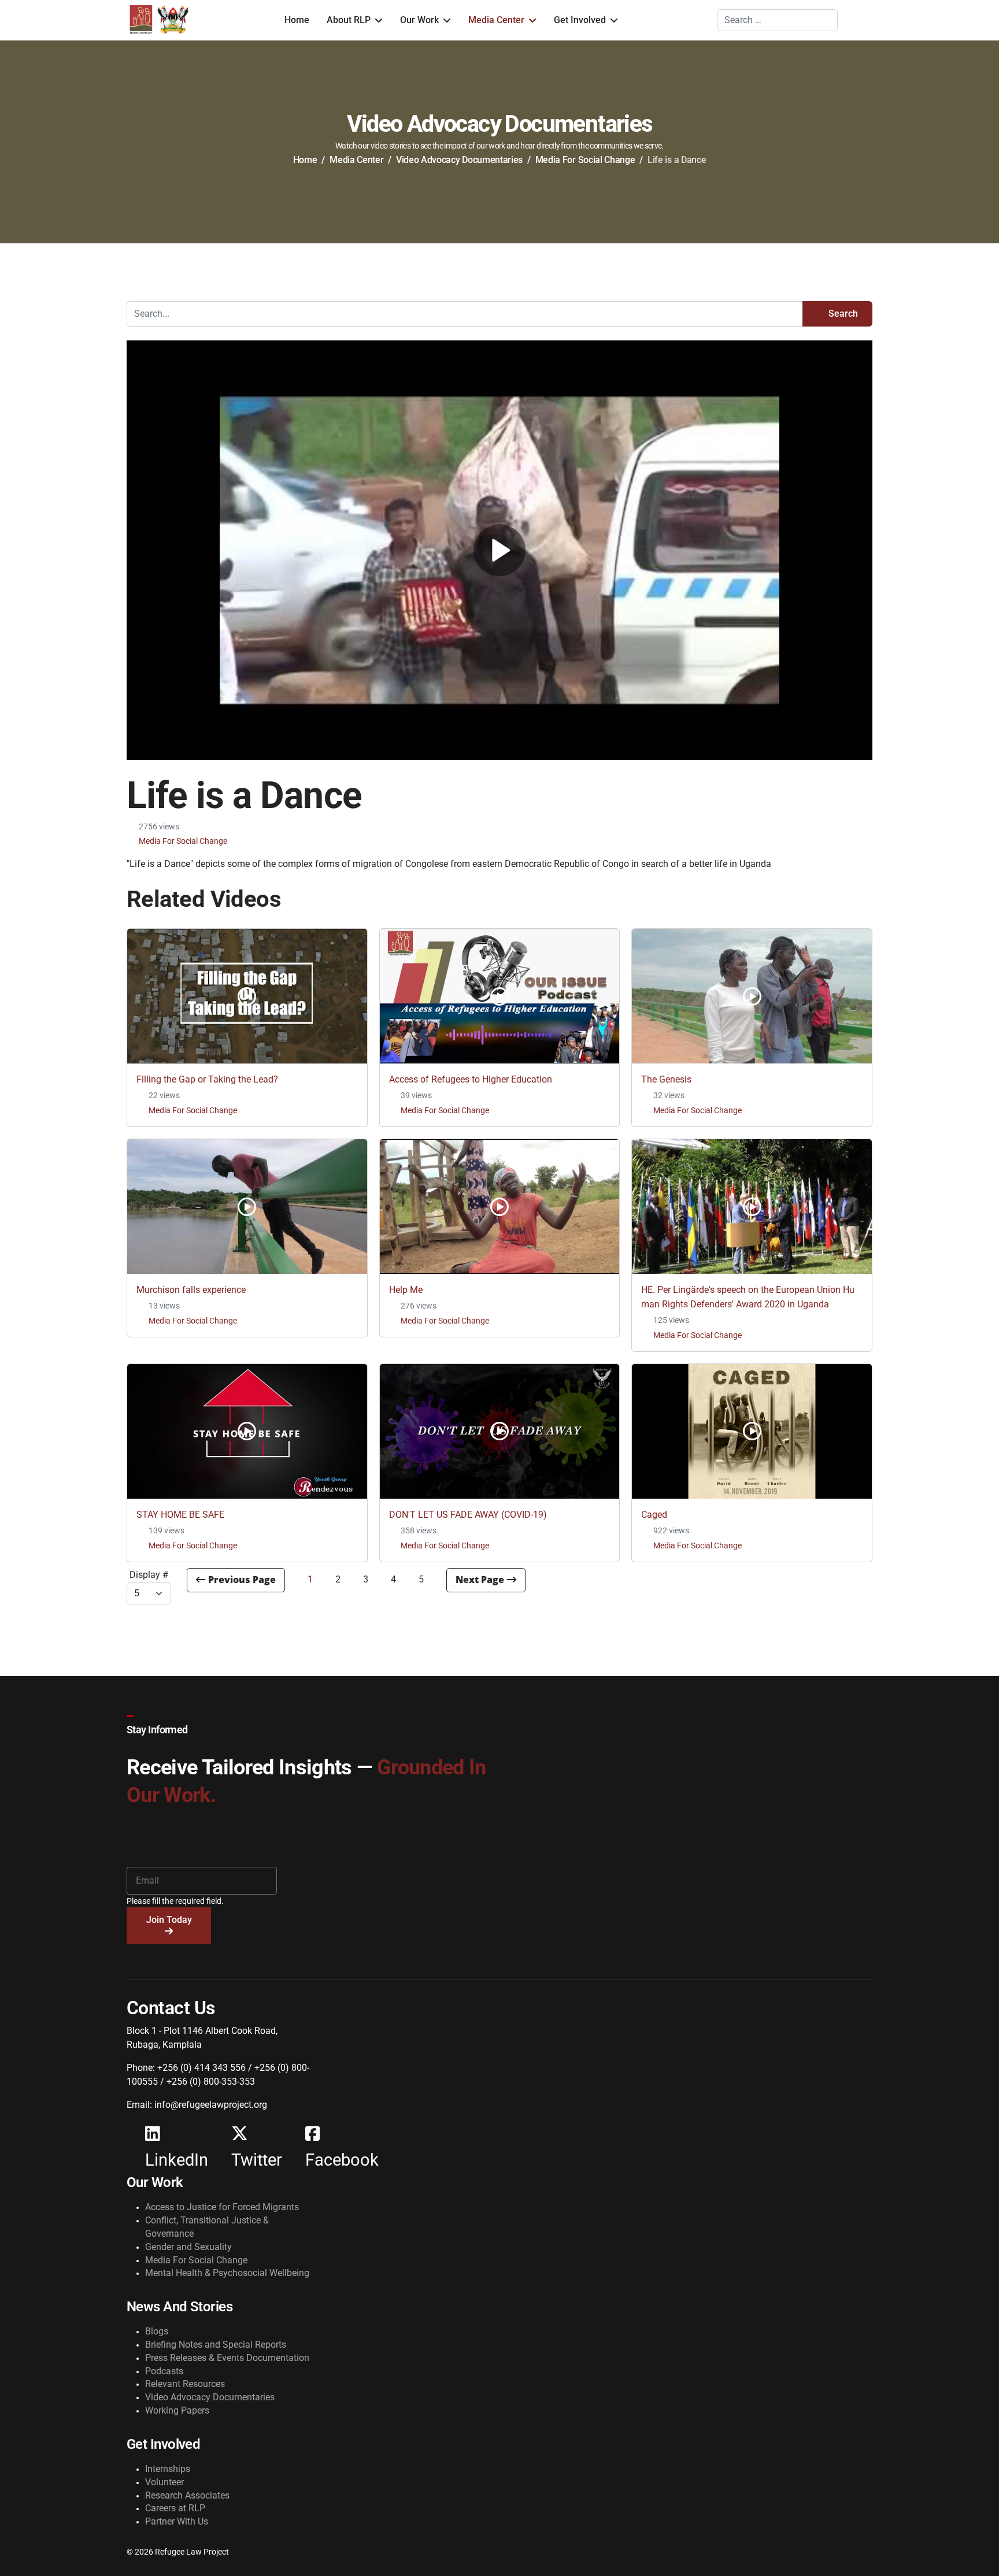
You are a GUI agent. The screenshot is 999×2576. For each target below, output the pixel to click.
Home (297, 20)
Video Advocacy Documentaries (210, 2397)
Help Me (406, 1290)
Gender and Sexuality (188, 2247)
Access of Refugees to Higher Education (471, 1079)
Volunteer (164, 2482)
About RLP (349, 20)
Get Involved (580, 20)
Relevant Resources (185, 2384)
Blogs (157, 2331)
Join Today (169, 1920)
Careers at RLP (175, 2508)
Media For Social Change (183, 841)
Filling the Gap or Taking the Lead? (207, 1079)
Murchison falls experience (191, 1290)
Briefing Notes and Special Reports (216, 2345)
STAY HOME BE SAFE (180, 1515)
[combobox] (777, 20)
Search (842, 314)
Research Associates (187, 2495)
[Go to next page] (486, 1580)
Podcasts (164, 2371)
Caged (654, 1515)
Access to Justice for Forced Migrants (222, 2207)
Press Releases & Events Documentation (227, 2358)
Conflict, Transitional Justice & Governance (207, 2227)
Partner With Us (177, 2521)
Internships (168, 2469)
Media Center (496, 20)
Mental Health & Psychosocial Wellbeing (227, 2273)
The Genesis (666, 1079)
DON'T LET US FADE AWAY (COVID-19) (468, 1515)
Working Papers (177, 2410)
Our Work (419, 20)
